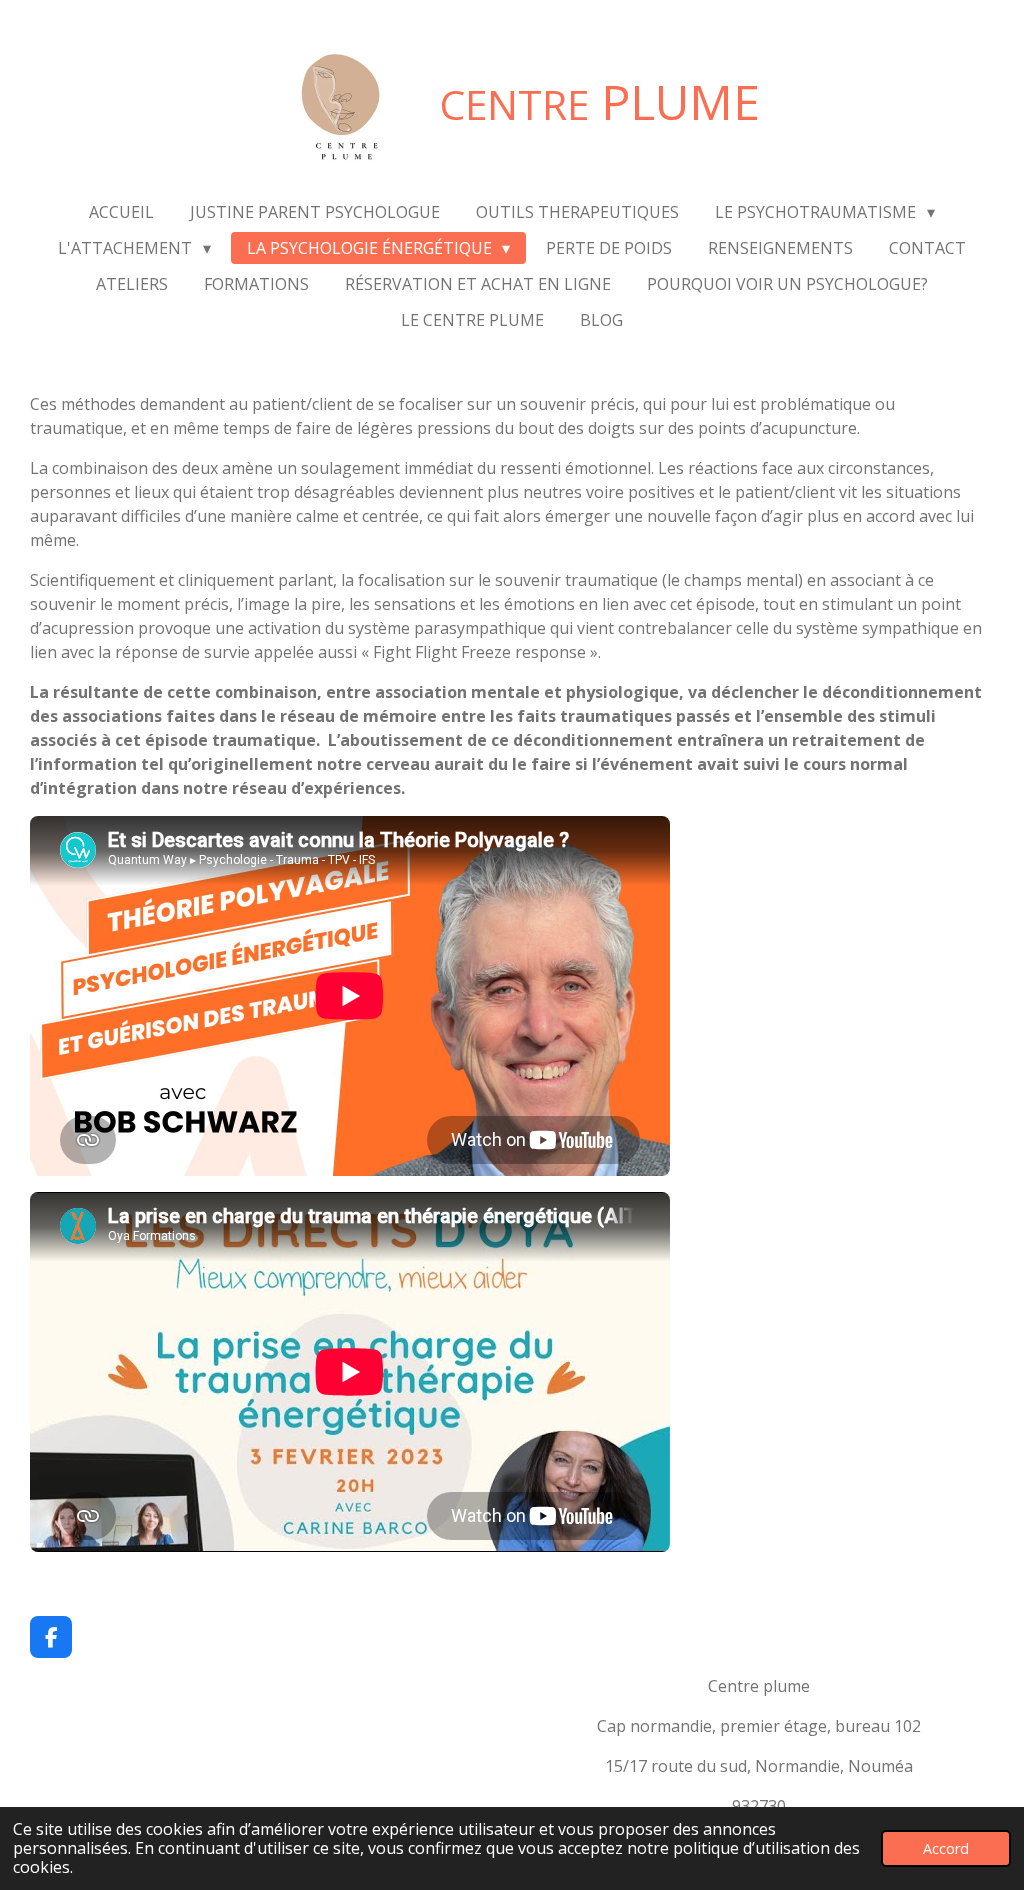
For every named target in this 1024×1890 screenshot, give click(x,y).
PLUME (600, 101)
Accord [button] (946, 1848)
